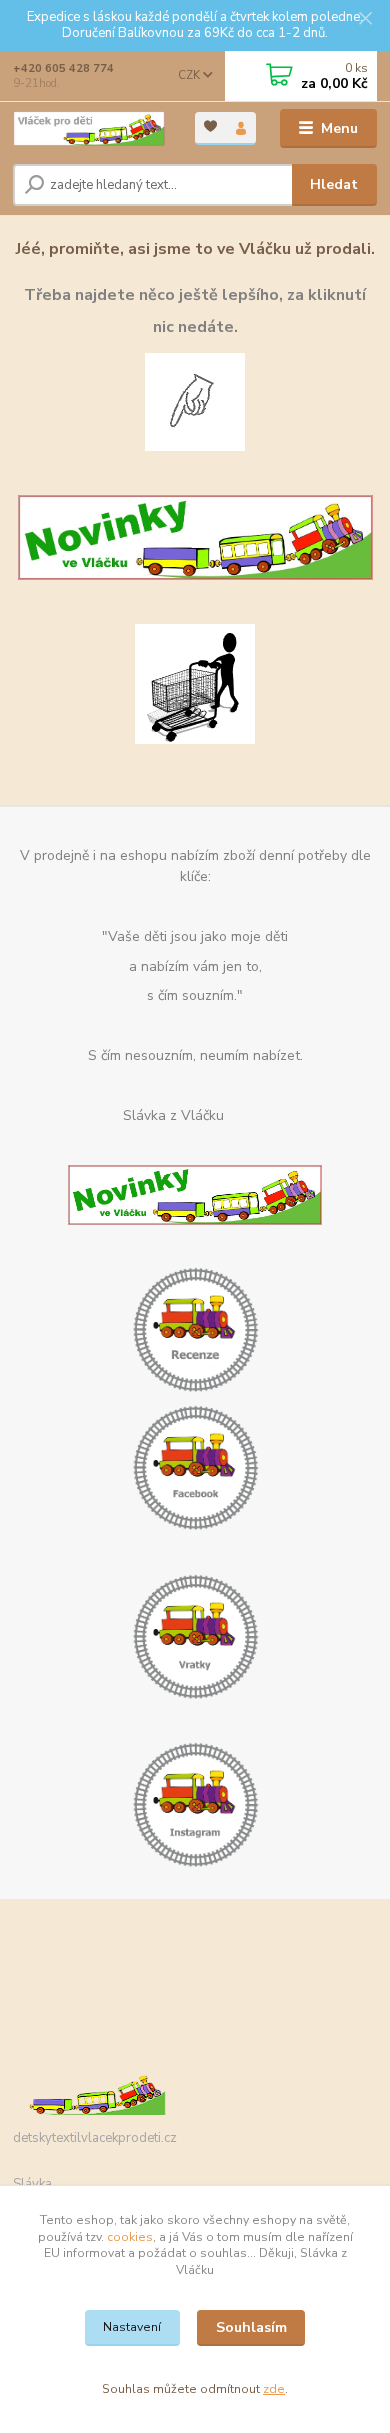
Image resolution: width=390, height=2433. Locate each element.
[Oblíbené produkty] (210, 126)
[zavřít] (365, 20)
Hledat (334, 184)
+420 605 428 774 (63, 68)
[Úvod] (89, 129)
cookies (130, 2237)
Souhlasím (251, 2327)
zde (274, 2389)
